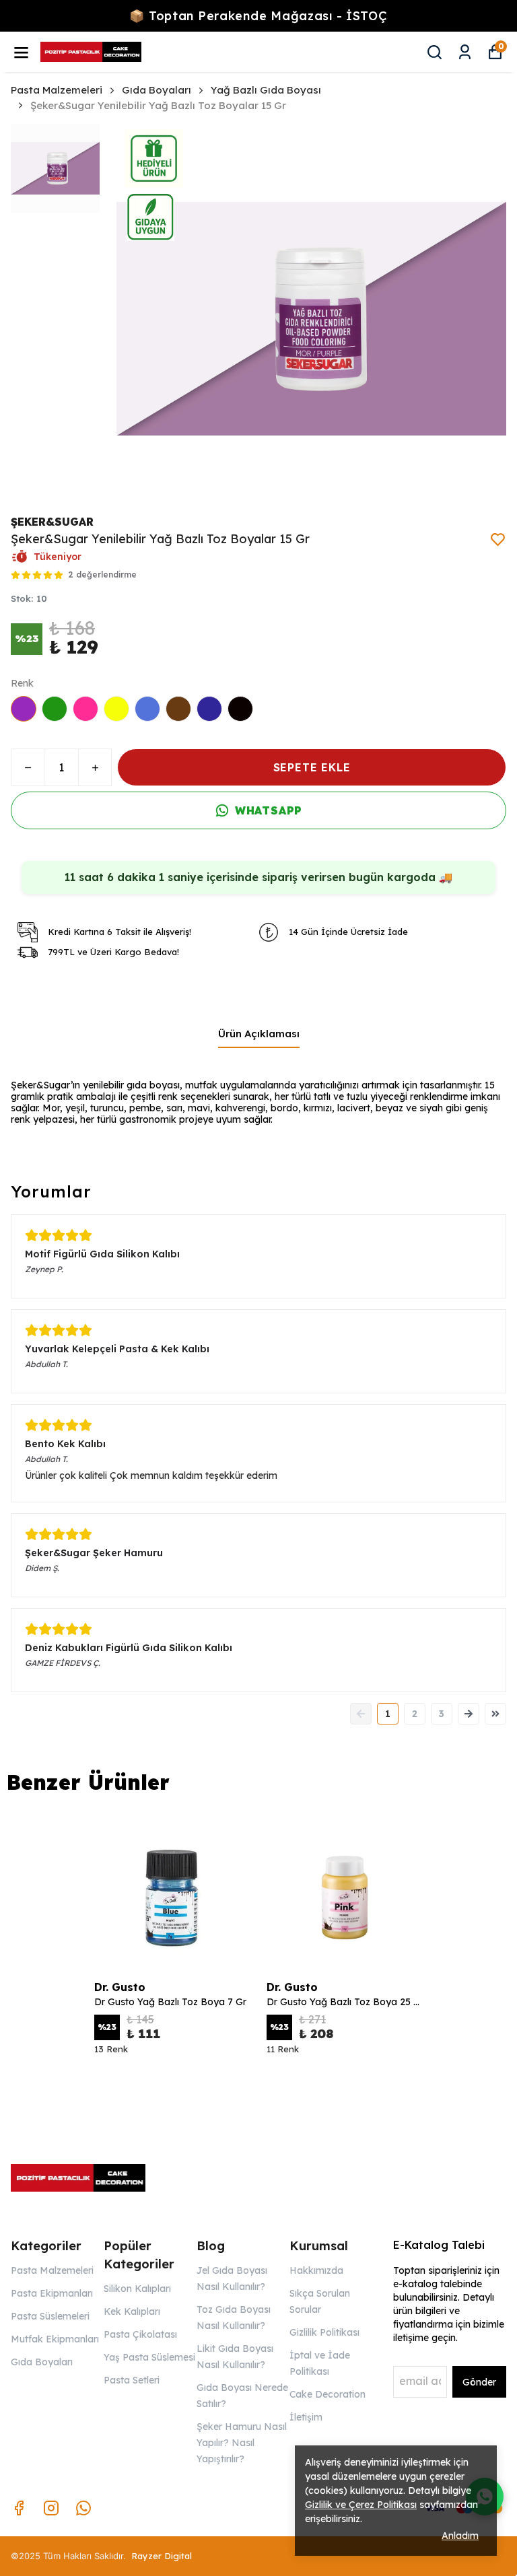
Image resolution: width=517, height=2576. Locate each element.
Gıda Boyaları (157, 90)
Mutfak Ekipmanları (55, 2339)
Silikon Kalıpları (137, 2289)
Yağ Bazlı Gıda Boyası (266, 90)
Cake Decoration (328, 2394)
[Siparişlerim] (465, 52)
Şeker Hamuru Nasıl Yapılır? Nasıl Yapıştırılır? (242, 2443)
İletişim (306, 2417)
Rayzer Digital (162, 2556)
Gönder (479, 2382)
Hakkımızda (316, 2270)
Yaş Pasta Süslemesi (149, 2357)
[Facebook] (19, 2508)
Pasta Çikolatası (140, 2334)
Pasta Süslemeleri (50, 2316)
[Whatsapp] (83, 2508)
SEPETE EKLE (312, 767)
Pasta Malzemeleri (57, 90)
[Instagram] (51, 2508)
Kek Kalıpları (132, 2311)
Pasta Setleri (132, 2380)
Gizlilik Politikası (324, 2332)
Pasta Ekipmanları (52, 2293)
